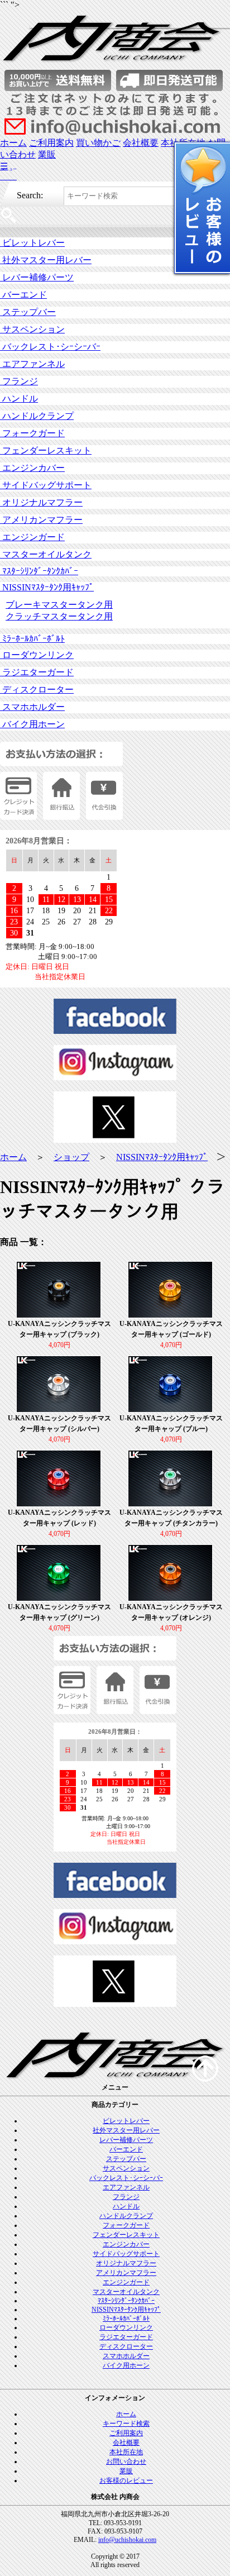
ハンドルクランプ (37, 416)
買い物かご (98, 143)
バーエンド (23, 295)
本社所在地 (126, 2452)
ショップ (71, 1157)
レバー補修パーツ (37, 277)
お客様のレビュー (126, 2480)
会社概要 (141, 143)
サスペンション (32, 329)
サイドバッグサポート (46, 485)
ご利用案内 (51, 143)
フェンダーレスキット (46, 450)
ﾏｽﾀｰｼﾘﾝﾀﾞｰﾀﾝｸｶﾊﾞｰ (39, 571)
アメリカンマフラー (41, 520)
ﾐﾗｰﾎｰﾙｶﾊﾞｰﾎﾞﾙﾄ (32, 639)
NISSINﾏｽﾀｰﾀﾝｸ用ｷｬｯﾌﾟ (47, 587)
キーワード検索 (126, 2424)
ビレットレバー (32, 243)
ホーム (13, 143)
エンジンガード (32, 537)
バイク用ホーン (32, 724)
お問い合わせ (126, 2461)
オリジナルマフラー (41, 502)
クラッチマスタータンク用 (59, 616)
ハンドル (19, 399)
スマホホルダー (32, 707)
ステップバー (28, 312)
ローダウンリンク (37, 655)
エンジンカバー (32, 468)
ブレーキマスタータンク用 (59, 605)
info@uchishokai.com (127, 2540)
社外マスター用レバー (46, 260)
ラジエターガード (37, 672)
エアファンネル (32, 364)
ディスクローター (37, 690)
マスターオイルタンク (46, 554)
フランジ (19, 381)
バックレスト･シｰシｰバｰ (50, 347)
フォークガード (32, 433)
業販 (47, 154)
